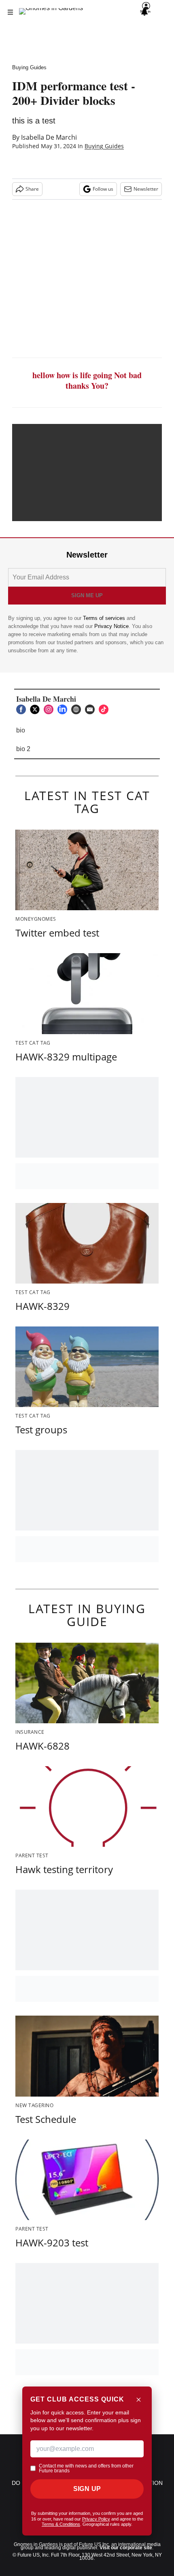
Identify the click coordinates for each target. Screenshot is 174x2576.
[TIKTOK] (106, 709)
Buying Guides (29, 67)
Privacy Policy (96, 2519)
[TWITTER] (37, 709)
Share (32, 189)
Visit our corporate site (126, 2548)
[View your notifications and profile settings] (144, 12)
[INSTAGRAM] (51, 709)
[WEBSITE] (78, 709)
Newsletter (146, 189)
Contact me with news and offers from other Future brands (86, 2468)
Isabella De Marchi (49, 137)
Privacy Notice (111, 626)
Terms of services (105, 618)
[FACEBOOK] (23, 709)
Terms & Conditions (61, 2524)
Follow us (103, 189)
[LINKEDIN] (64, 709)
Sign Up (87, 2489)
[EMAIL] (92, 709)
